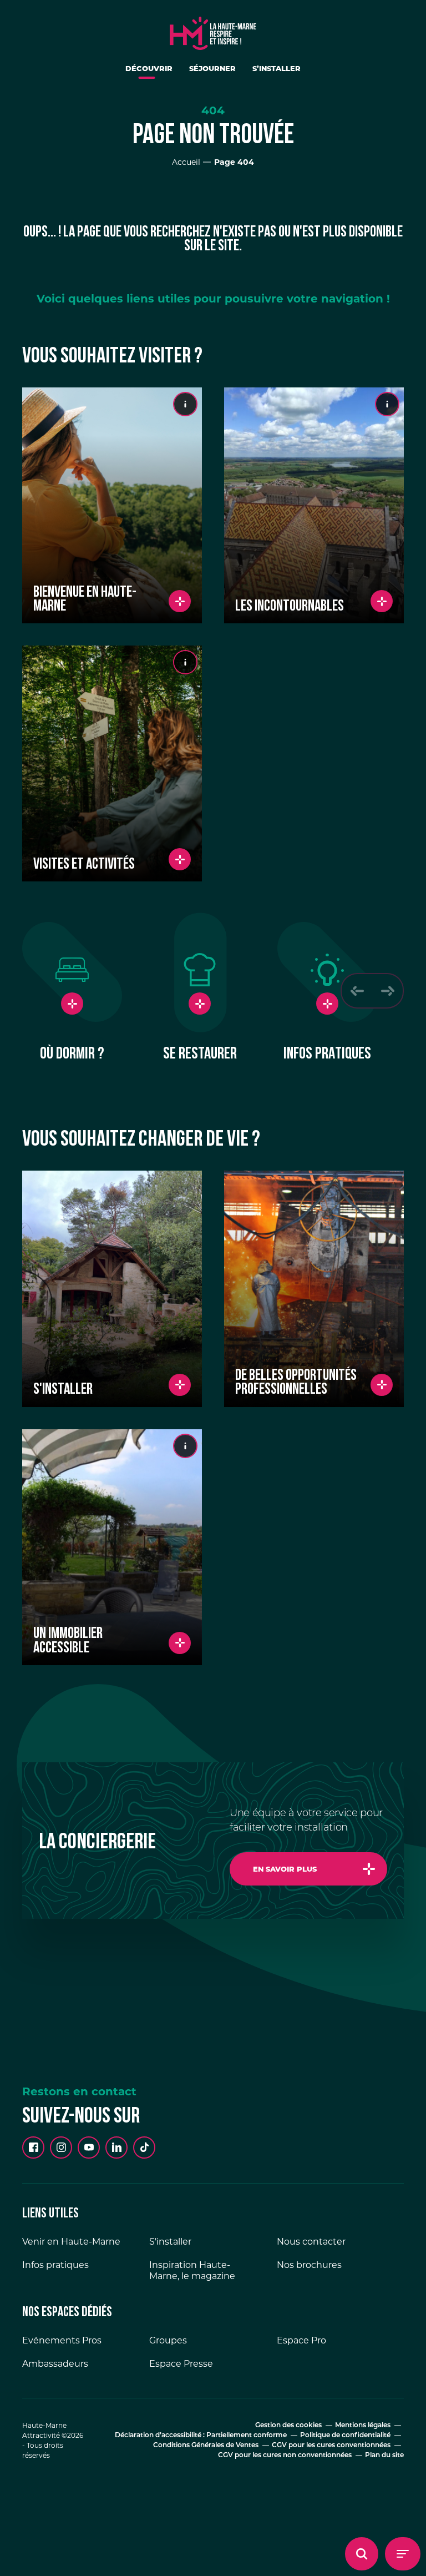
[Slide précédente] (357, 991)
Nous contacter (311, 2242)
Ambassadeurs (55, 2364)
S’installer (277, 68)
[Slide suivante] (387, 991)
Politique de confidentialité (345, 2436)
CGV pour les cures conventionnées (331, 2446)
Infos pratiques (55, 2265)
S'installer (170, 2242)
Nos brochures (309, 2265)
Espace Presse (181, 2364)
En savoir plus (285, 1869)
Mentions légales (363, 2426)
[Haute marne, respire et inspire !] (213, 31)
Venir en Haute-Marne (71, 2242)
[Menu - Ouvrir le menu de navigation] (403, 2554)
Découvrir (149, 68)
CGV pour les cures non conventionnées (285, 2456)
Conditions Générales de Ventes (206, 2446)
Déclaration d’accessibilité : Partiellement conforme (201, 2436)
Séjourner (212, 68)
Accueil (186, 162)
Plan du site (384, 2456)
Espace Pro (301, 2340)
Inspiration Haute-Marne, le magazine (192, 2270)
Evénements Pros (62, 2340)
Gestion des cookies (288, 2426)
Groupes (168, 2340)
